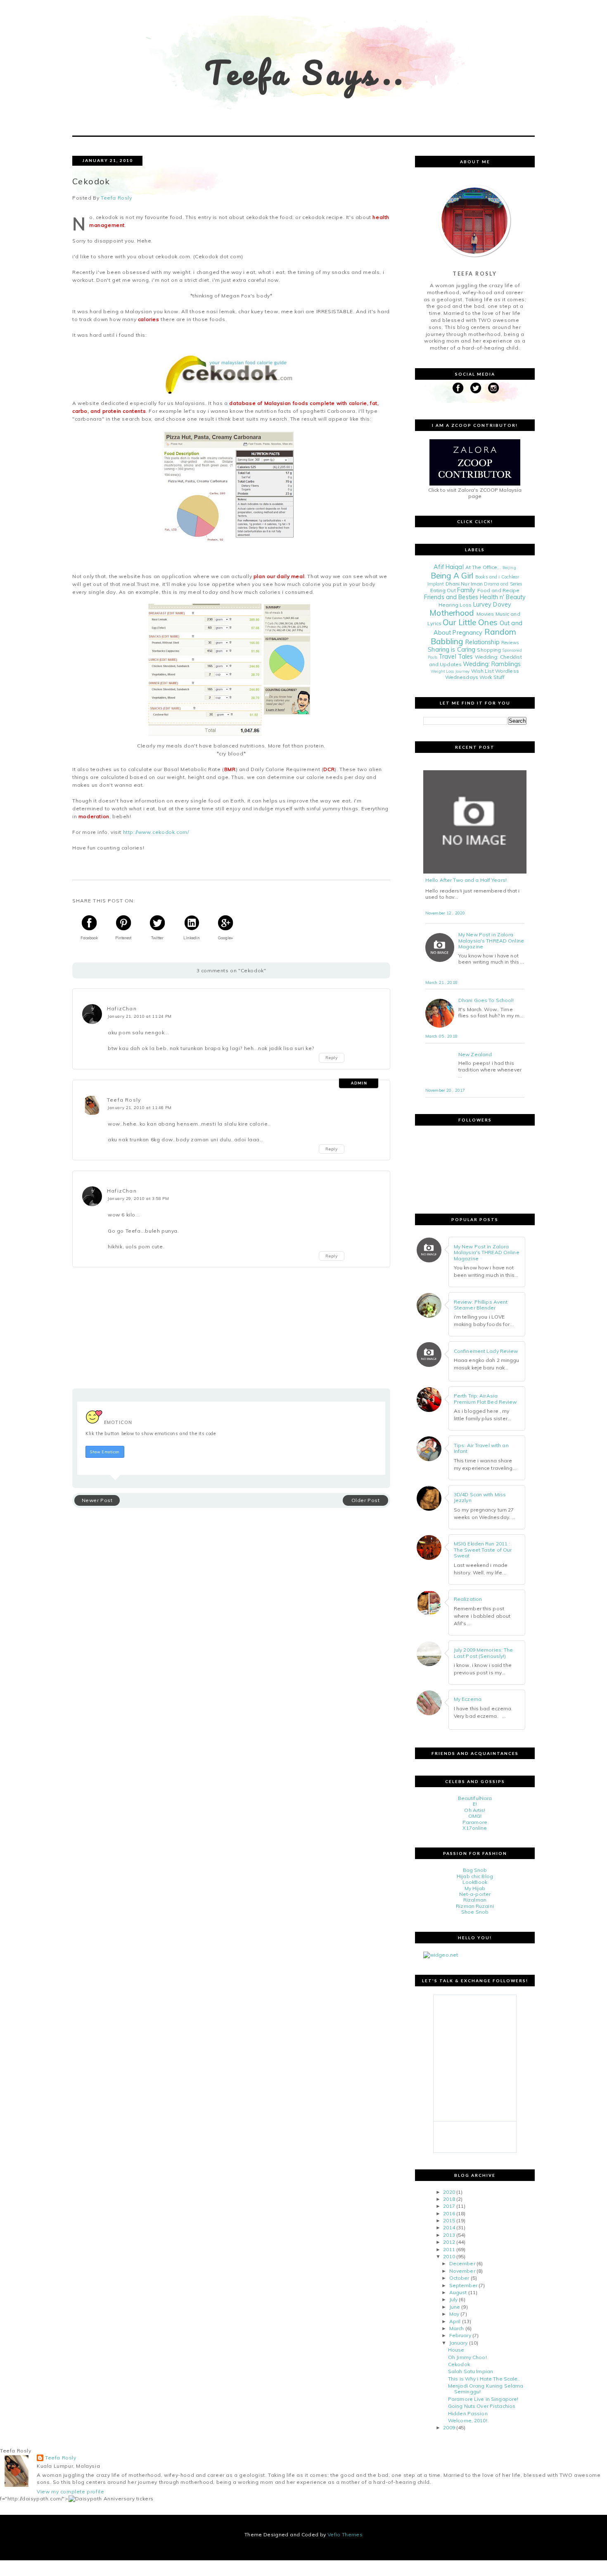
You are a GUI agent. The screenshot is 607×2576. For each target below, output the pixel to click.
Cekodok (459, 2364)
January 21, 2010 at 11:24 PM (140, 1016)
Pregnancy (467, 633)
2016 (449, 2213)
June (455, 2307)
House (456, 2350)
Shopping (489, 650)
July (453, 2299)
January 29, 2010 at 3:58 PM (138, 1198)
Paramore (475, 1822)
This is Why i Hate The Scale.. (484, 2379)
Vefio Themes (345, 2534)
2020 (449, 2192)
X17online (475, 1828)
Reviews (510, 643)
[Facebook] (458, 388)
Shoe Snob (475, 1912)
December (462, 2263)
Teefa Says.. (306, 73)
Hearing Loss (455, 605)
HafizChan (122, 1008)
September (463, 2285)
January (459, 2343)
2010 (449, 2256)
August (458, 2292)
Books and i (487, 577)
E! (475, 1804)
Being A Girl (452, 576)
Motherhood (452, 613)
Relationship (482, 642)
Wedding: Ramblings (492, 664)
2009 (449, 2427)
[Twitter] (476, 388)
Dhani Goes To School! (486, 1000)
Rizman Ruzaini (475, 1906)
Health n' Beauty (503, 597)
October (459, 2278)
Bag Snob (475, 1870)
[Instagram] (493, 388)
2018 (449, 2199)
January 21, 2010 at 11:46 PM (140, 1107)
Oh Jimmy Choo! (467, 2357)
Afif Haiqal (448, 567)
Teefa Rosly (124, 1100)
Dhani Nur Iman (464, 584)
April (455, 2321)
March (457, 2328)
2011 (449, 2249)
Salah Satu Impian (471, 2371)
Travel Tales (456, 657)
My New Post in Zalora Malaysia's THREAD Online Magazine (491, 941)
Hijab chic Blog (475, 1876)
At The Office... (483, 567)
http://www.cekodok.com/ (156, 832)
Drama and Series (503, 584)
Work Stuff (492, 677)
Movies (485, 614)
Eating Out (443, 590)
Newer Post (97, 1500)
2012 (449, 2242)
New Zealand (475, 1055)
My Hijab (475, 1888)
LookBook (475, 1882)
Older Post (366, 1500)
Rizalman (475, 1900)
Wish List (483, 671)
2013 (449, 2235)
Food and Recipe (499, 590)
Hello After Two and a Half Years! (466, 880)
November (462, 2271)
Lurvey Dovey (492, 605)
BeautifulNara (475, 1798)
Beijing (509, 567)
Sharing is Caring (452, 650)
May (454, 2314)
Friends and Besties (451, 597)
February (460, 2335)
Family (466, 590)
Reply (332, 1058)
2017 (449, 2206)
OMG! (475, 1816)
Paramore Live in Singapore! (483, 2399)
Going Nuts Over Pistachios (482, 2406)
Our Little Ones (470, 622)
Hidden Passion (468, 2413)
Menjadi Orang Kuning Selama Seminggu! (486, 2389)
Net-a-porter (475, 1894)
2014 (449, 2227)
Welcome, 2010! (468, 2420)
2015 (449, 2220)
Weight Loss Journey (450, 671)
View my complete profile (70, 2491)
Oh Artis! (475, 1810)
